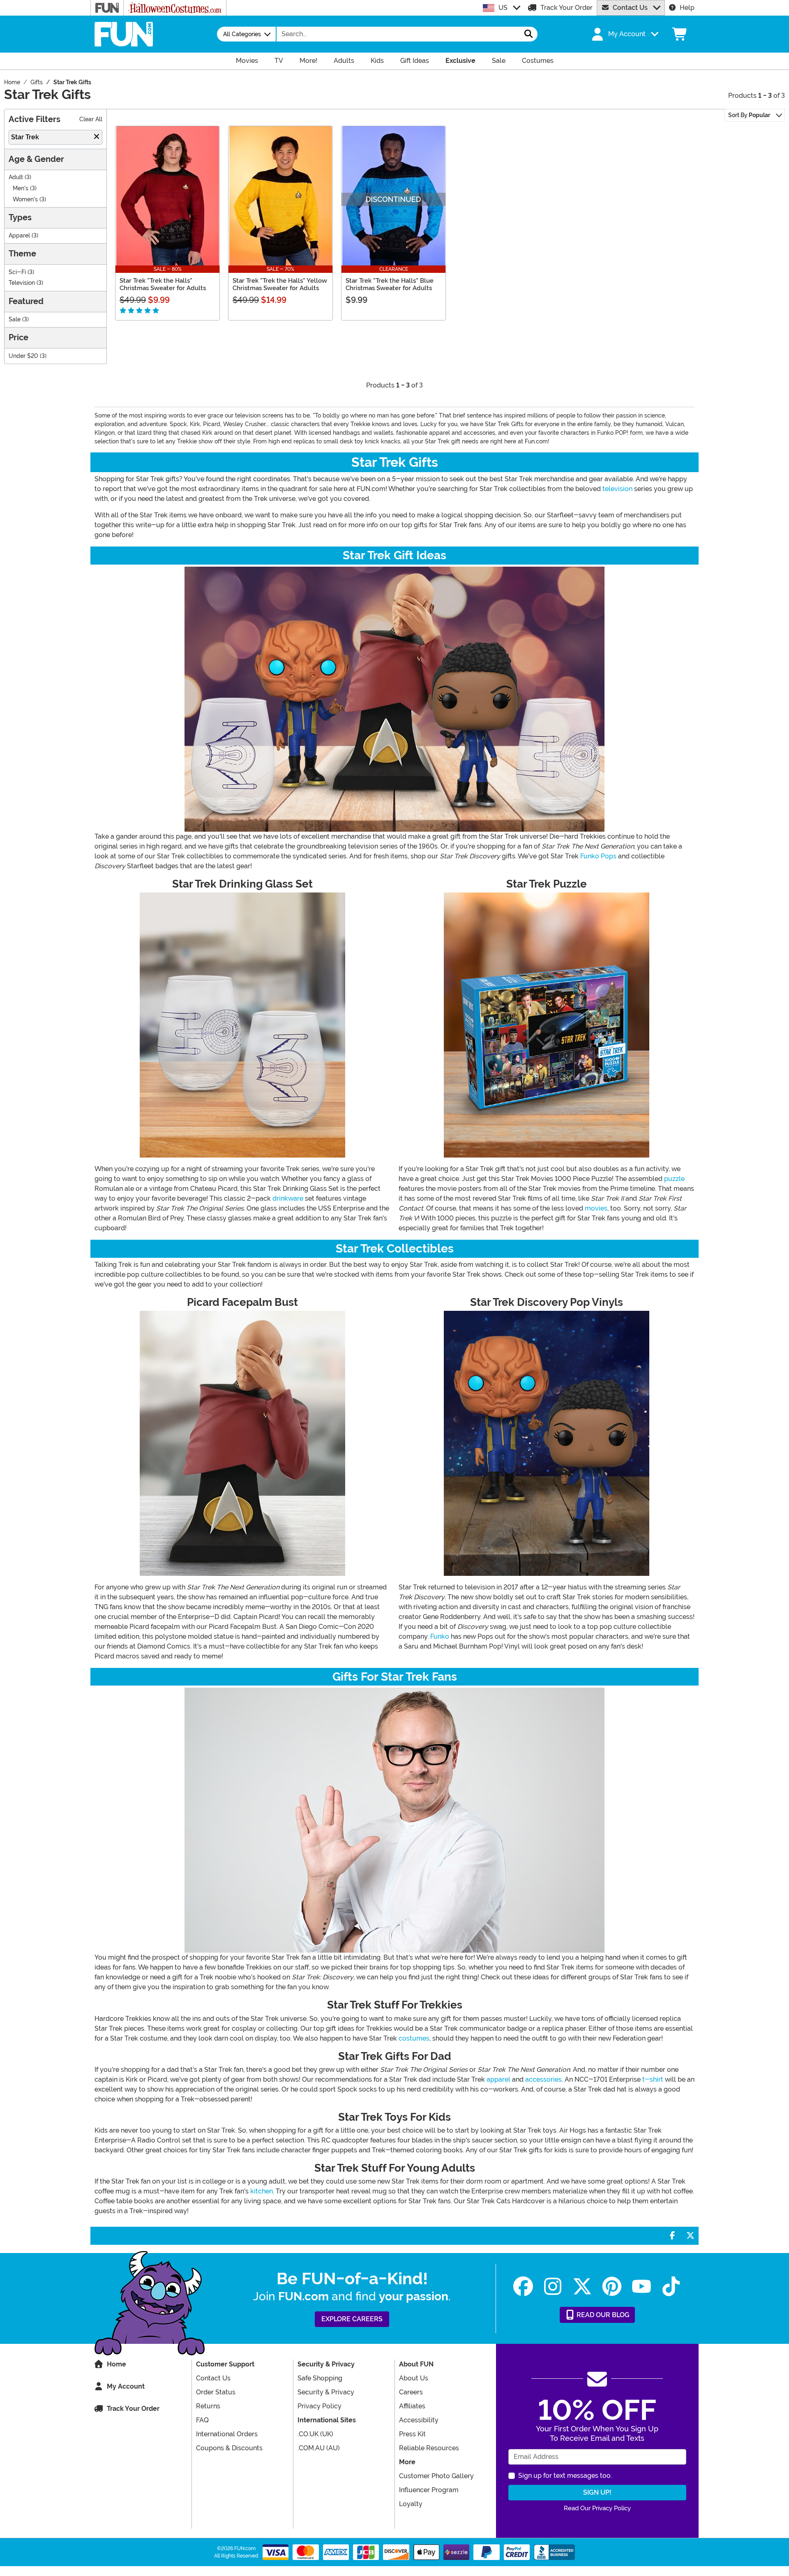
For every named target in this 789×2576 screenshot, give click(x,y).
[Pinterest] (612, 2287)
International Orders (227, 2434)
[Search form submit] (528, 34)
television (617, 489)
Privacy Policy (320, 2406)
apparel (498, 2079)
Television (22, 283)
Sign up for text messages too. (565, 2476)
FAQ (202, 2420)
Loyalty (411, 2504)
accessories (543, 2079)
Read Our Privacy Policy (597, 2508)
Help (687, 8)
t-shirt (653, 2079)
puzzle (674, 1179)
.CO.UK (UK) (315, 2434)
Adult (16, 177)
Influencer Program (429, 2490)
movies (596, 1208)
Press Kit (412, 2434)
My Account (126, 2386)
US (503, 8)
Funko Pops (598, 856)
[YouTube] (641, 2287)
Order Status (216, 2392)
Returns (208, 2406)
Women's (25, 199)
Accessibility (419, 2420)
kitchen (262, 2191)
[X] (582, 2287)
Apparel (19, 236)
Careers (411, 2392)
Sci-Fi (17, 272)
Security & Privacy (326, 2392)
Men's (21, 188)
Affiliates (412, 2406)
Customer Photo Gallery (436, 2476)
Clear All (91, 119)
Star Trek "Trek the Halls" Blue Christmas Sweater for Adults (390, 284)
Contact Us (630, 8)
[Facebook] (523, 2287)
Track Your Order (566, 8)
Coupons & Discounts (229, 2448)
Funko (440, 1636)
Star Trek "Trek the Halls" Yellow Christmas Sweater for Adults (280, 284)
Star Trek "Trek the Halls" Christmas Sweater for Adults (163, 284)
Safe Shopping (320, 2378)
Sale (15, 319)
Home (117, 2364)
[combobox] (398, 34)
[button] (624, 34)
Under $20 (23, 356)
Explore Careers (352, 2319)
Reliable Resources (429, 2448)
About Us (414, 2378)
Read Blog (602, 2315)
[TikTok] (671, 2287)
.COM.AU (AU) (319, 2448)
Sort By (749, 115)
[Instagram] (553, 2287)
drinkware (288, 1198)
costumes (414, 2038)
